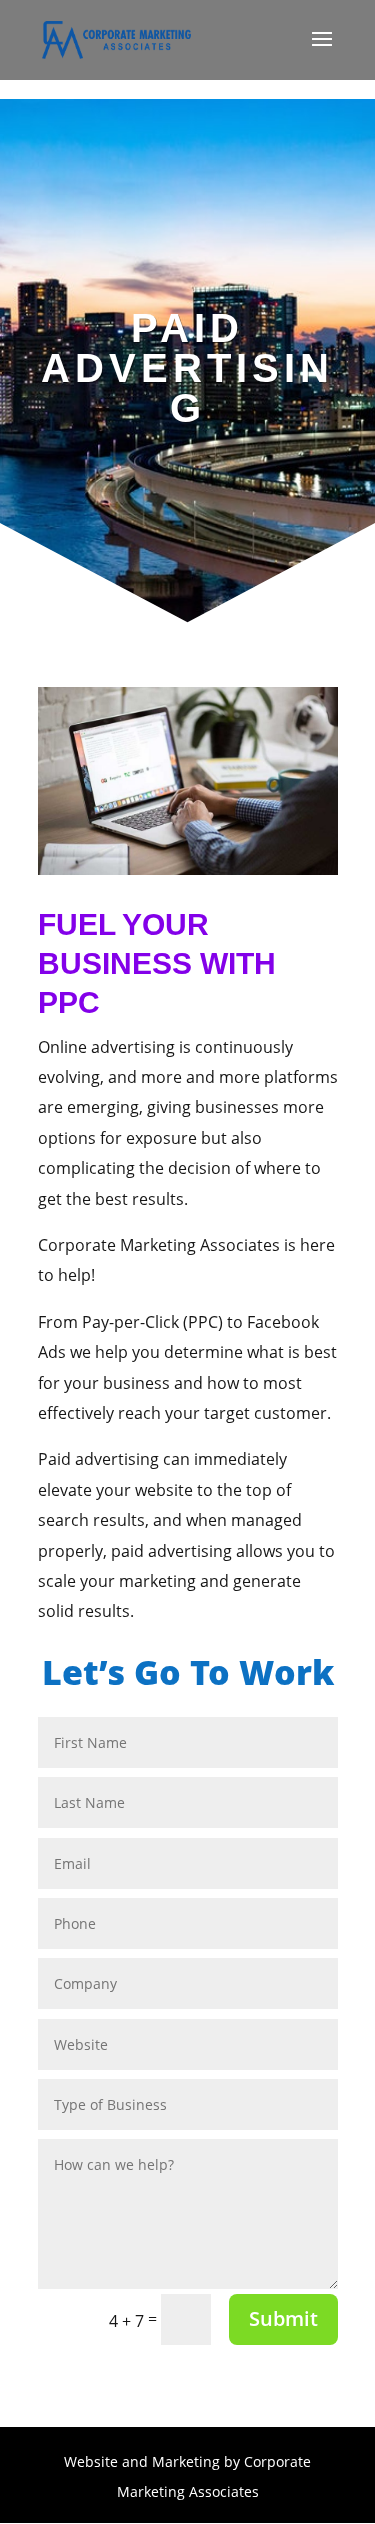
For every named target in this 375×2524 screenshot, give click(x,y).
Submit (283, 2318)
